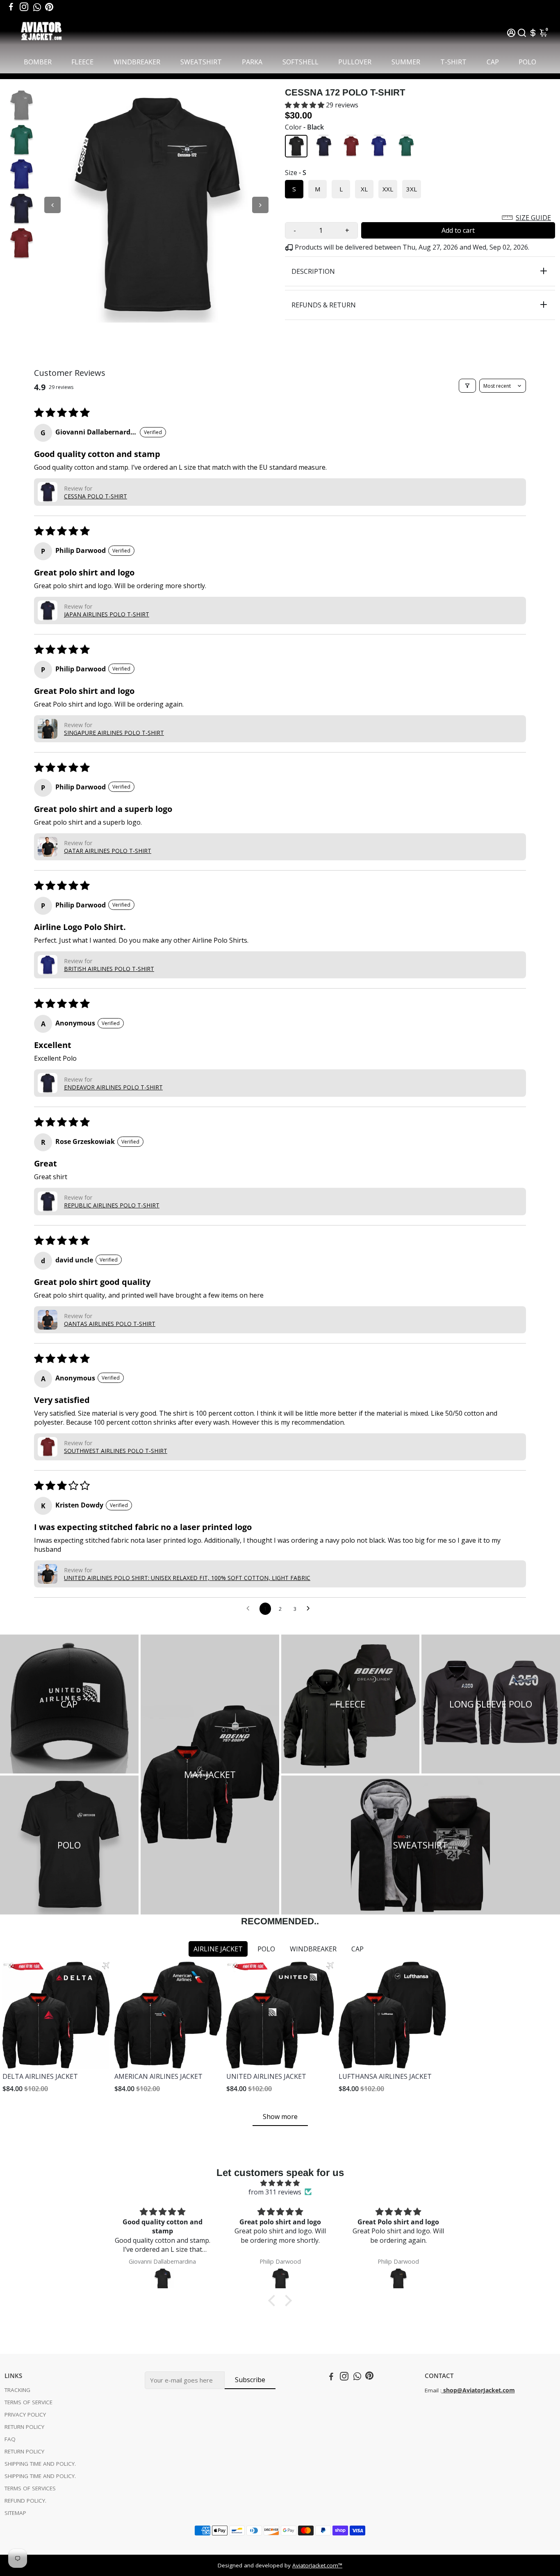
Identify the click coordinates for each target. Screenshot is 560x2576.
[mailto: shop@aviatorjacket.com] (442, 2390)
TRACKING (17, 2390)
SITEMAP (15, 2513)
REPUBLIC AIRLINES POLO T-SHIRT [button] (112, 1205)
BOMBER (38, 62)
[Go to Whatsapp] (37, 7)
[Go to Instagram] (24, 7)
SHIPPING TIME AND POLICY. (40, 2464)
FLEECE (82, 62)
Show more (280, 2117)
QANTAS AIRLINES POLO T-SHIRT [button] (110, 1324)
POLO (527, 62)
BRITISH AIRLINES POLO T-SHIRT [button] (109, 969)
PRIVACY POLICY (25, 2415)
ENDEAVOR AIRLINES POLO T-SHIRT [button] (113, 1087)
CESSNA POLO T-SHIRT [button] (96, 496)
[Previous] (52, 205)
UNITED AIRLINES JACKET (266, 2076)
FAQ (10, 2439)
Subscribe (250, 2380)
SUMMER (406, 62)
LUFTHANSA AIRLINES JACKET (385, 2076)
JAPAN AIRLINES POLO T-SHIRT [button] (107, 614)
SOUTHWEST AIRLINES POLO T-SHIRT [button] (116, 1451)
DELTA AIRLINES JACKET (40, 2076)
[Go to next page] (310, 1609)
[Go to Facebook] (11, 7)
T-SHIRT (453, 62)
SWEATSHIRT (201, 62)
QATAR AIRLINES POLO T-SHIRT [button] (108, 851)
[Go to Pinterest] (49, 7)
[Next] (260, 205)
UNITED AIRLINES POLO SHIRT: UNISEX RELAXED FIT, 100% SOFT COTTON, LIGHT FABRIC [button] (187, 1578)
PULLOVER (355, 62)
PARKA (252, 62)
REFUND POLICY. (25, 2501)
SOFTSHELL (300, 62)
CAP (493, 62)
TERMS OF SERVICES (30, 2488)
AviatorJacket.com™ (317, 2565)
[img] (280, 2183)
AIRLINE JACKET (218, 1949)
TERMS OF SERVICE (28, 2402)
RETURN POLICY (24, 2427)
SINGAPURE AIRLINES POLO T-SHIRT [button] (114, 733)
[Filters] (467, 386)
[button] (305, 105)
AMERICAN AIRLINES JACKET (158, 2076)
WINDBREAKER (137, 62)
